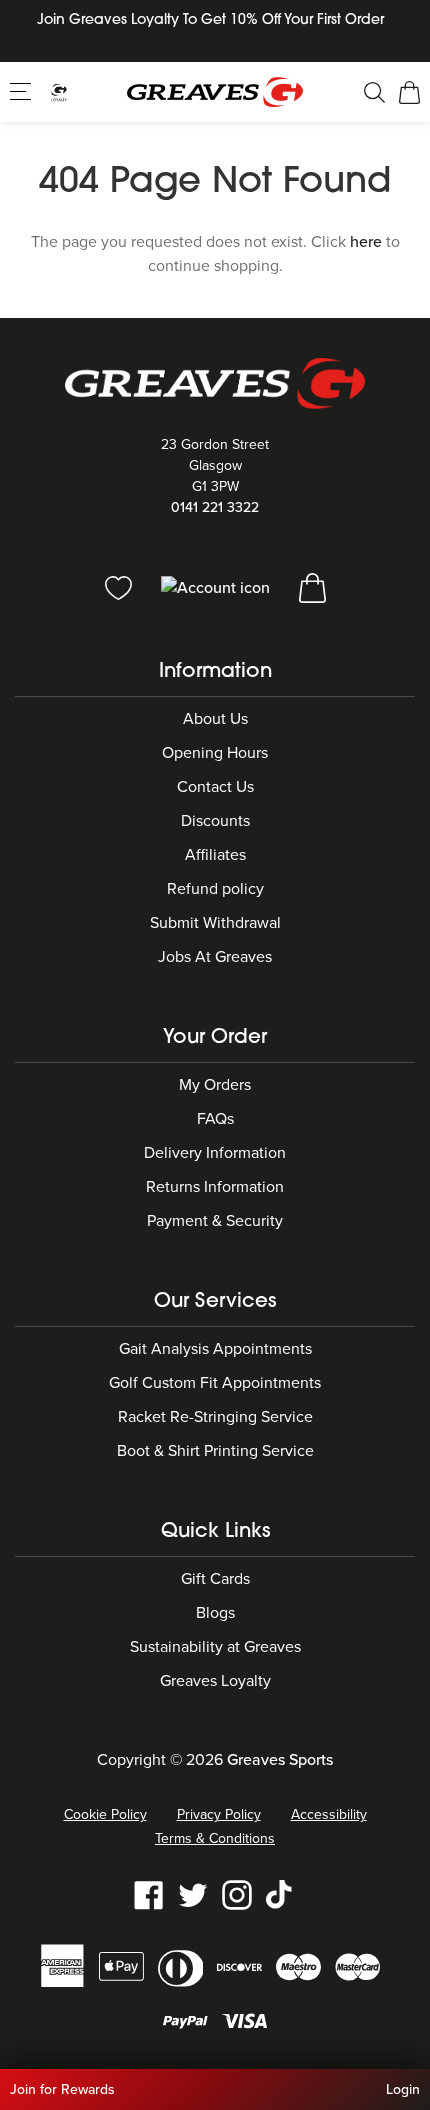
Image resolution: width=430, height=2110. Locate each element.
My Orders (215, 1085)
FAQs (215, 1119)
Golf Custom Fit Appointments (215, 1383)
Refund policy (215, 889)
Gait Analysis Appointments (215, 1349)
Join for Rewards (62, 2089)
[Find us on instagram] (237, 1894)
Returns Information (215, 1187)
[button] (22, 91)
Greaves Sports (280, 1760)
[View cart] (312, 587)
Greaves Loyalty (215, 1681)
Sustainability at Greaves (215, 1647)
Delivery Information (215, 1153)
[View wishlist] (120, 587)
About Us (215, 719)
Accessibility (329, 1814)
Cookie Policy (105, 1814)
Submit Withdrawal (215, 923)
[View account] (217, 587)
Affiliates (215, 855)
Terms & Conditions (215, 1838)
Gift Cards (215, 1579)
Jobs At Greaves (215, 957)
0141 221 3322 (215, 507)
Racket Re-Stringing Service (215, 1417)
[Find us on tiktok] (281, 1894)
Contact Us (215, 787)
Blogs (215, 1613)
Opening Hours (215, 753)
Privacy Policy (219, 1814)
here (366, 242)
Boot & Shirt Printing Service (215, 1451)
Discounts (215, 821)
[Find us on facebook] (149, 1894)
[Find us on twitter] (193, 1894)
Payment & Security (215, 1221)
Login (403, 2089)
